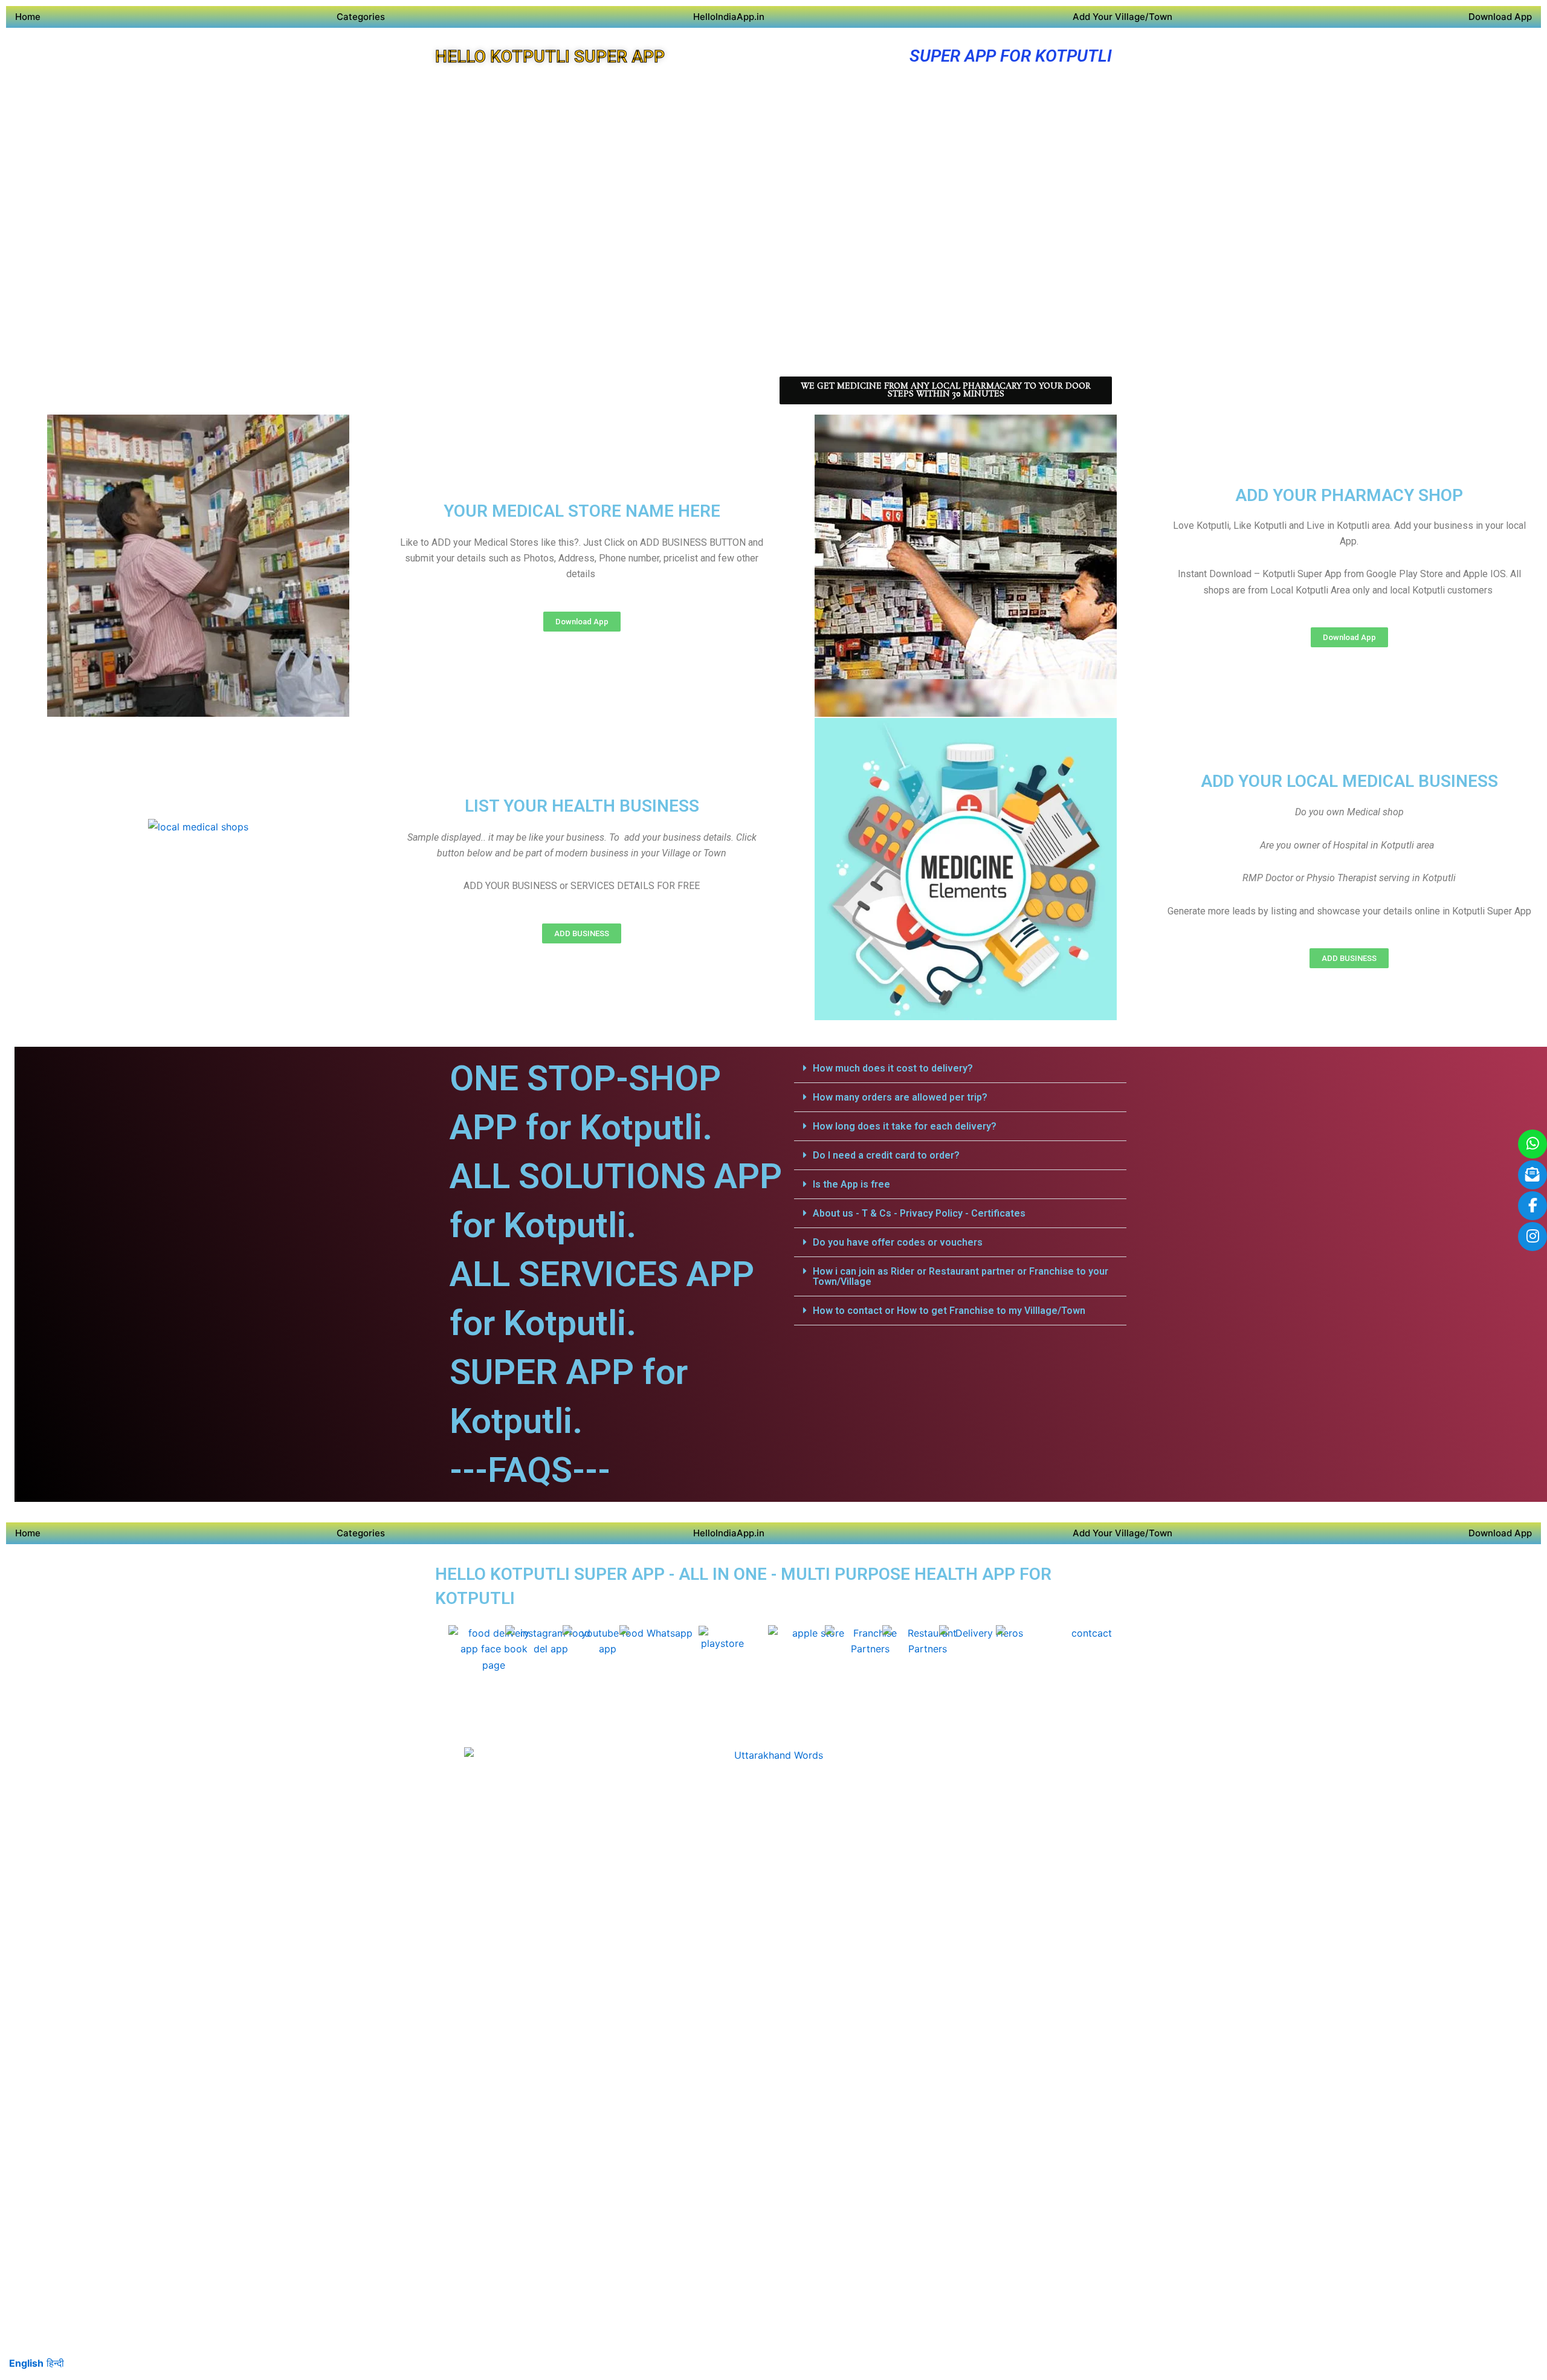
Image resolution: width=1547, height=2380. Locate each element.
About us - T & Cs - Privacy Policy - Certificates (919, 1213)
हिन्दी (55, 2363)
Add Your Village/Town (1122, 17)
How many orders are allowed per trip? (900, 1097)
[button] (960, 1069)
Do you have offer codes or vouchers (898, 1242)
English (26, 2363)
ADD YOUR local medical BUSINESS (1349, 781)
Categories (361, 17)
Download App (1500, 17)
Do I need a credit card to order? (886, 1155)
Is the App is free (851, 1184)
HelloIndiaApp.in (729, 17)
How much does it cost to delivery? (893, 1068)
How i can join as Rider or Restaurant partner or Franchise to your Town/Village (961, 1276)
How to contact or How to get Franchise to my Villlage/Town (949, 1311)
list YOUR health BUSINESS (582, 806)
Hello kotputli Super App (550, 57)
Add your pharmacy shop (1349, 495)
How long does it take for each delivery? (905, 1126)
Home (28, 17)
